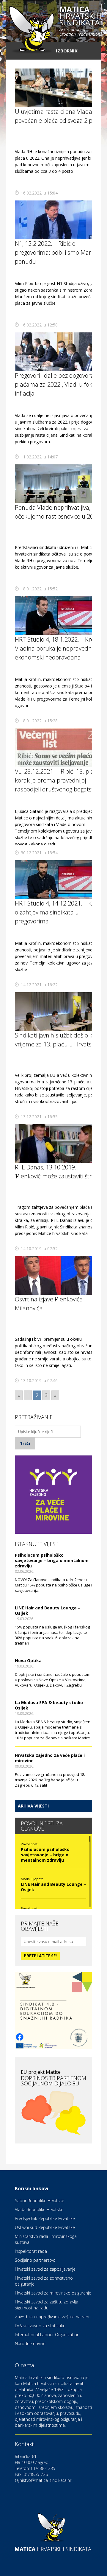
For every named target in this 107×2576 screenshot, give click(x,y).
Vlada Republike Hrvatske (39, 2209)
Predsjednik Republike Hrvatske (45, 2218)
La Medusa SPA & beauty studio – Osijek (51, 1705)
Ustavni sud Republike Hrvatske (45, 2227)
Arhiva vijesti (33, 1806)
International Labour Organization (47, 2335)
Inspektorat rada (31, 2251)
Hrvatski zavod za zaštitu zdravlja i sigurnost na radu (48, 2305)
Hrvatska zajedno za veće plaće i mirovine (50, 1758)
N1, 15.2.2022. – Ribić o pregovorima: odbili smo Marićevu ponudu (60, 252)
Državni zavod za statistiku (40, 2326)
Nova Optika (28, 1660)
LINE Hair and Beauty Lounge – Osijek (48, 1610)
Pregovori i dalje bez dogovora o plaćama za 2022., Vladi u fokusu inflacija (58, 384)
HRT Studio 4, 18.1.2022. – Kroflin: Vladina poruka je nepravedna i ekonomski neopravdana (59, 648)
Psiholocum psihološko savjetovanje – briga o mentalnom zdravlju (52, 1560)
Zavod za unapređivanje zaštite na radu (53, 2317)
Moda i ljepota (32, 1879)
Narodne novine (30, 2344)
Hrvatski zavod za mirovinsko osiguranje (53, 2293)
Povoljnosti (30, 1844)
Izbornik (67, 51)
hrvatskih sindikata (81, 21)
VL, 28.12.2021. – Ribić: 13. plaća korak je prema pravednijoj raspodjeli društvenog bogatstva (58, 780)
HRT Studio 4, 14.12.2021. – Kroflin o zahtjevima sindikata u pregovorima (60, 912)
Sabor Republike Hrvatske (40, 2201)
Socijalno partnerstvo (35, 2260)
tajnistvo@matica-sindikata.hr (43, 2480)
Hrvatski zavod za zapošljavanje (45, 2269)
